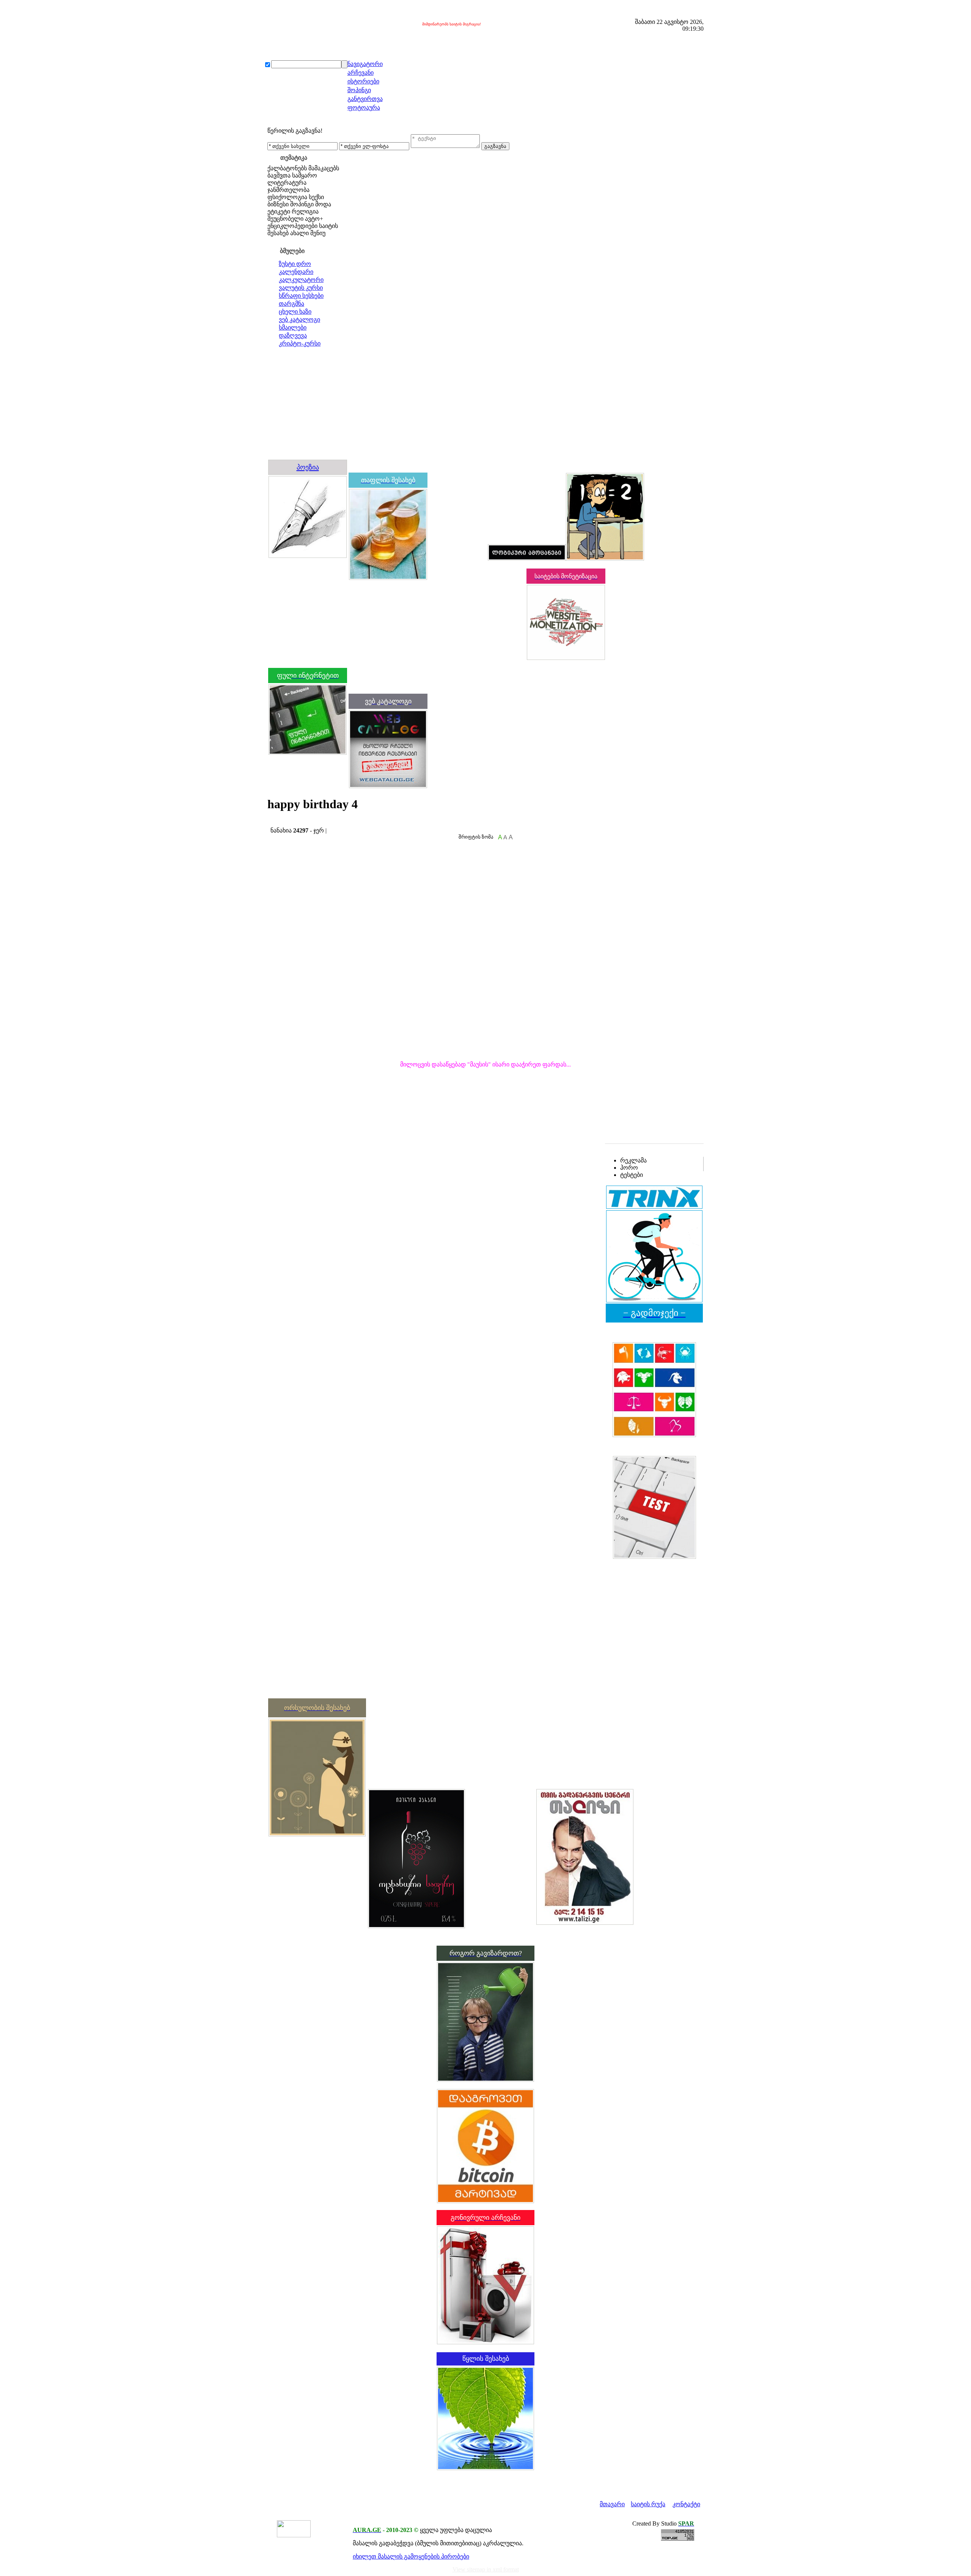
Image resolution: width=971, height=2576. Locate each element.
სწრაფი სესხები (301, 296)
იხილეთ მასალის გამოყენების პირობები (411, 2556)
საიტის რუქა (648, 2504)
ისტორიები (363, 81)
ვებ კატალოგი (299, 320)
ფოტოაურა (364, 108)
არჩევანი (361, 73)
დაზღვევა (293, 335)
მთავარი (612, 2504)
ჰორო (629, 1168)
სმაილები (293, 327)
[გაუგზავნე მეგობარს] (278, 823)
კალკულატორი (301, 280)
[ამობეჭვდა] (270, 823)
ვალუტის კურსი (301, 288)
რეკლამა (633, 1160)
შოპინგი (359, 90)
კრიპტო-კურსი (300, 343)
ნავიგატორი (365, 64)
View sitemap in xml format (486, 2569)
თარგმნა (291, 304)
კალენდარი (296, 272)
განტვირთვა (365, 99)
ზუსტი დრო (295, 264)
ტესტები (632, 1175)
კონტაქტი (686, 2504)
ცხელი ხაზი (295, 312)
